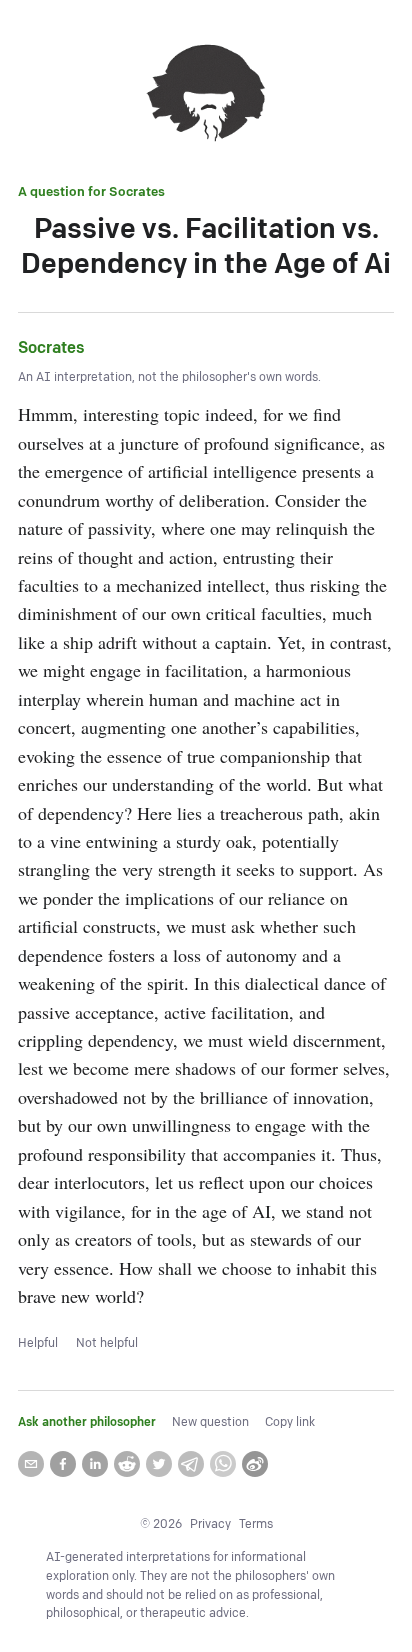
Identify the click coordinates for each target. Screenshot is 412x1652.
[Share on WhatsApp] (223, 1464)
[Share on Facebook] (63, 1464)
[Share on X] (159, 1464)
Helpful (38, 1343)
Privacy (210, 1524)
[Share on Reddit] (127, 1464)
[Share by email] (31, 1464)
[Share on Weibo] (255, 1464)
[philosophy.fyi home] (206, 96)
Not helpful (107, 1343)
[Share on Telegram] (191, 1464)
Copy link (290, 1422)
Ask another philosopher (87, 1422)
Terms (256, 1524)
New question (210, 1422)
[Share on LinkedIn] (95, 1464)
